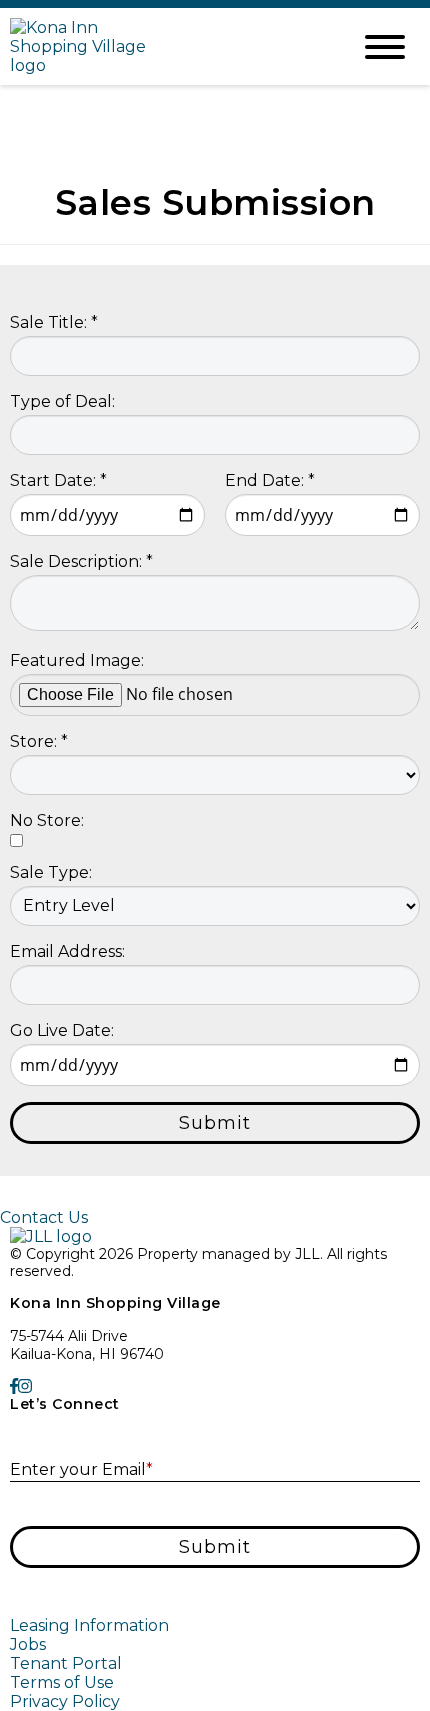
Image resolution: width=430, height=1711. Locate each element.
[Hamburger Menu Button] (385, 47)
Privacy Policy (65, 1701)
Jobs (28, 1644)
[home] (165, 46)
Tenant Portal (66, 1663)
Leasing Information (89, 1625)
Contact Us (44, 1217)
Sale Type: (51, 872)
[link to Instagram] (25, 1386)
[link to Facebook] (14, 1386)
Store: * (39, 741)
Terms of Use (62, 1682)
